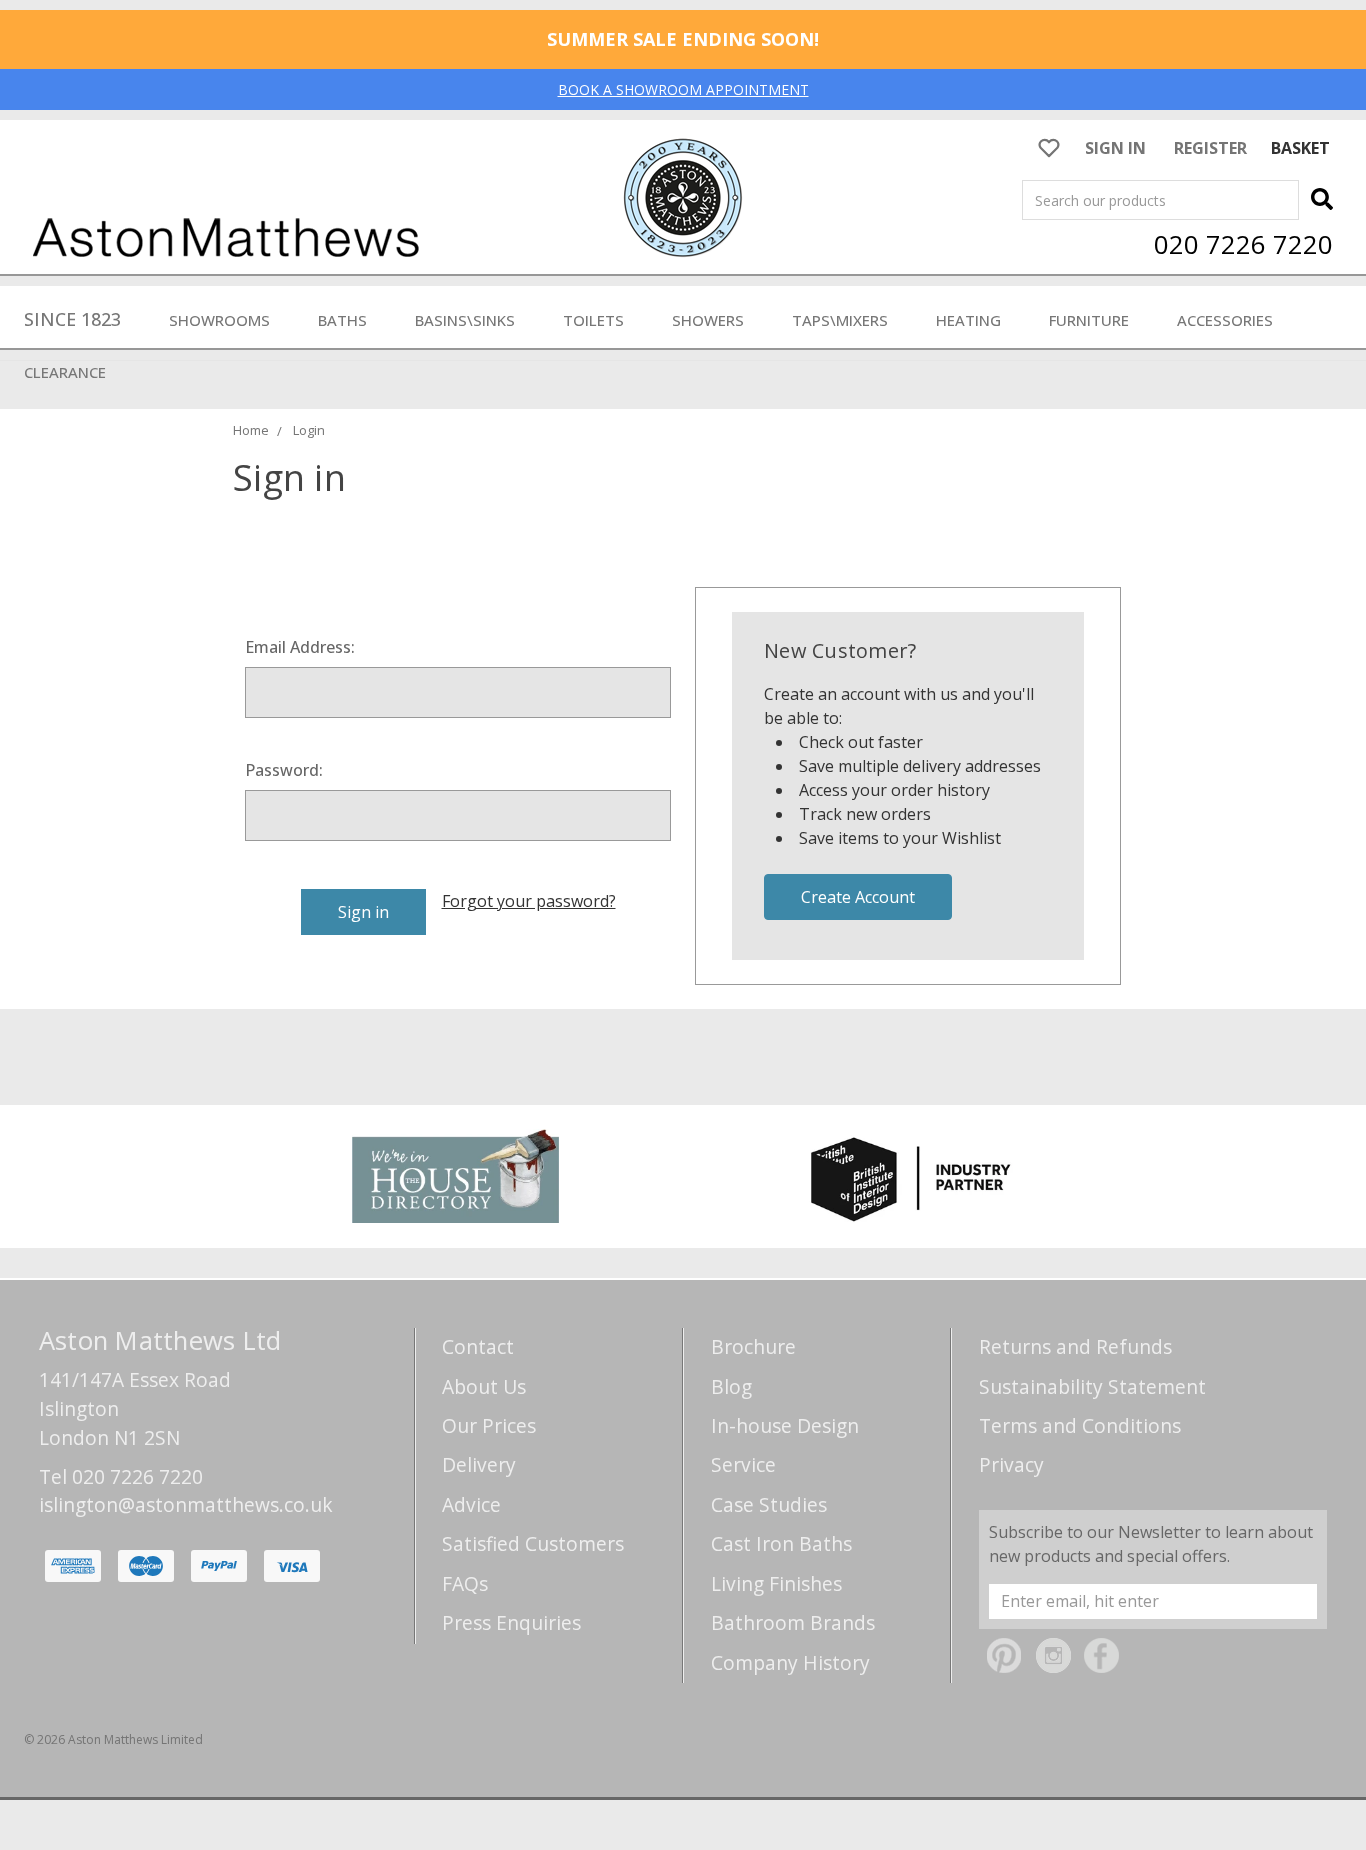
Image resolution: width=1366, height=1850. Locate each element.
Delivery (479, 1464)
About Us (484, 1386)
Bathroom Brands (793, 1622)
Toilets (593, 320)
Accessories (1225, 320)
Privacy (1011, 1464)
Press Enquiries (511, 1622)
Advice (471, 1504)
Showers (708, 320)
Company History (790, 1662)
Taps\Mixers (840, 320)
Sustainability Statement (1092, 1386)
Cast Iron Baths (781, 1543)
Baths (342, 320)
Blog (731, 1386)
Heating (968, 320)
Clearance (65, 372)
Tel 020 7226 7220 (121, 1476)
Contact (478, 1346)
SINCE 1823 (72, 319)
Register (1210, 148)
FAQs (465, 1583)
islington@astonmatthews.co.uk (186, 1504)
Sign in (1115, 148)
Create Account (858, 897)
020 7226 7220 (1243, 244)
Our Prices (489, 1425)
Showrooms (219, 320)
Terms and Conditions (1080, 1425)
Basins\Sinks (465, 320)
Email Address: (300, 647)
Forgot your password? (529, 901)
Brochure (753, 1346)
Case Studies (769, 1504)
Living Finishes (776, 1583)
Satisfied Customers (533, 1543)
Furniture (1089, 320)
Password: (284, 770)
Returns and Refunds (1075, 1346)
